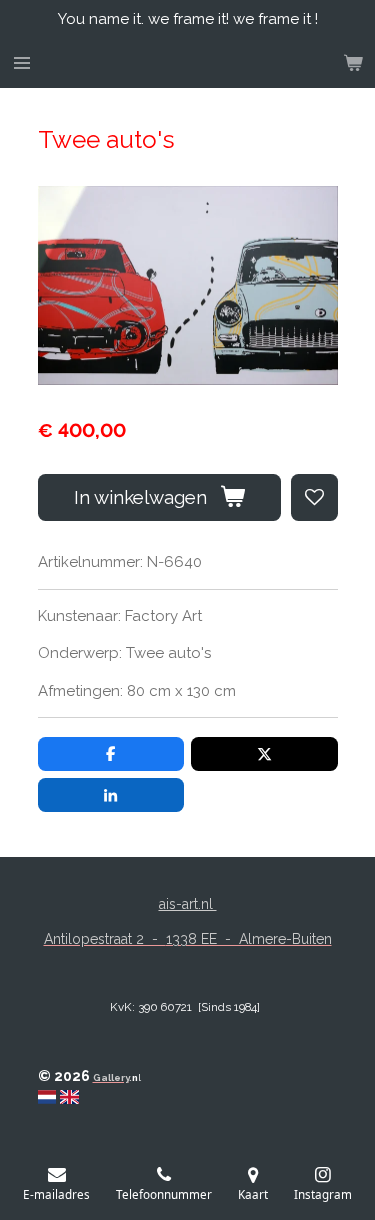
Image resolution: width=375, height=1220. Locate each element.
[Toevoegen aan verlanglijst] (314, 497)
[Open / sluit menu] (22, 63)
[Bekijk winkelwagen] (353, 63)
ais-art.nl (188, 904)
